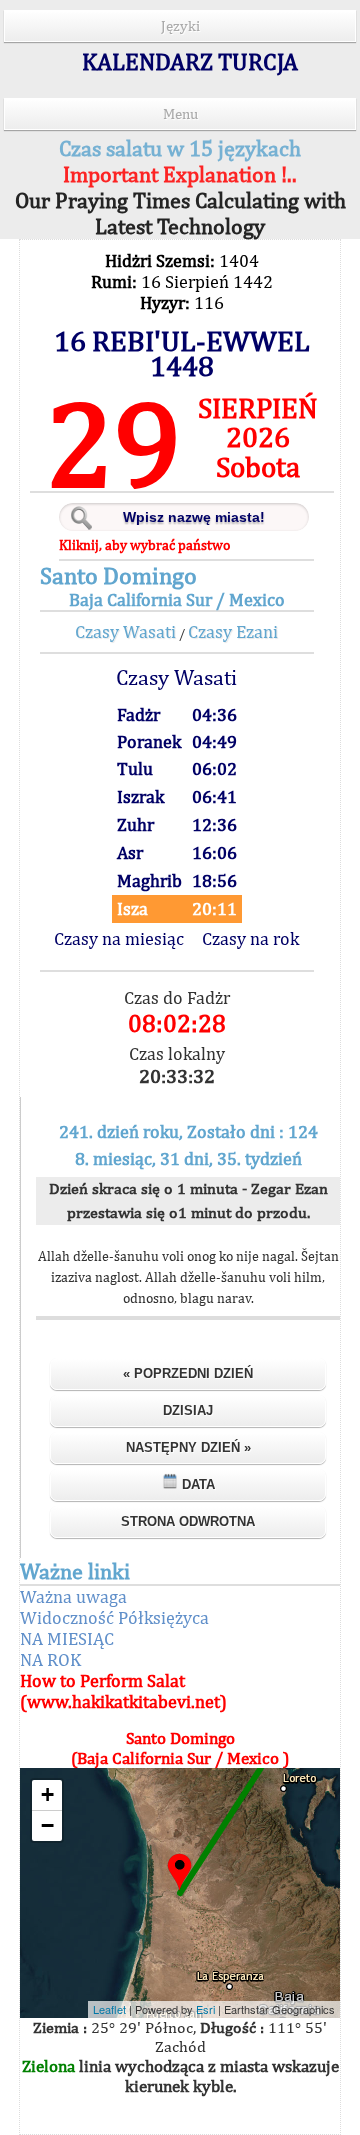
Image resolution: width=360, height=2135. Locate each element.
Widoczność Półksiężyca (114, 1617)
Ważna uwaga (73, 1596)
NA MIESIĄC (67, 1638)
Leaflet (109, 2009)
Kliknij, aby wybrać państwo (144, 545)
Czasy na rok (250, 938)
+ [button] (47, 1794)
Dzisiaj (188, 1410)
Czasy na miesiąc (119, 938)
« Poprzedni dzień (188, 1373)
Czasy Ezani (233, 631)
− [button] (47, 1825)
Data (196, 1484)
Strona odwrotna (188, 1521)
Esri (205, 2009)
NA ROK (50, 1659)
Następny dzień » (188, 1447)
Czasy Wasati (125, 631)
